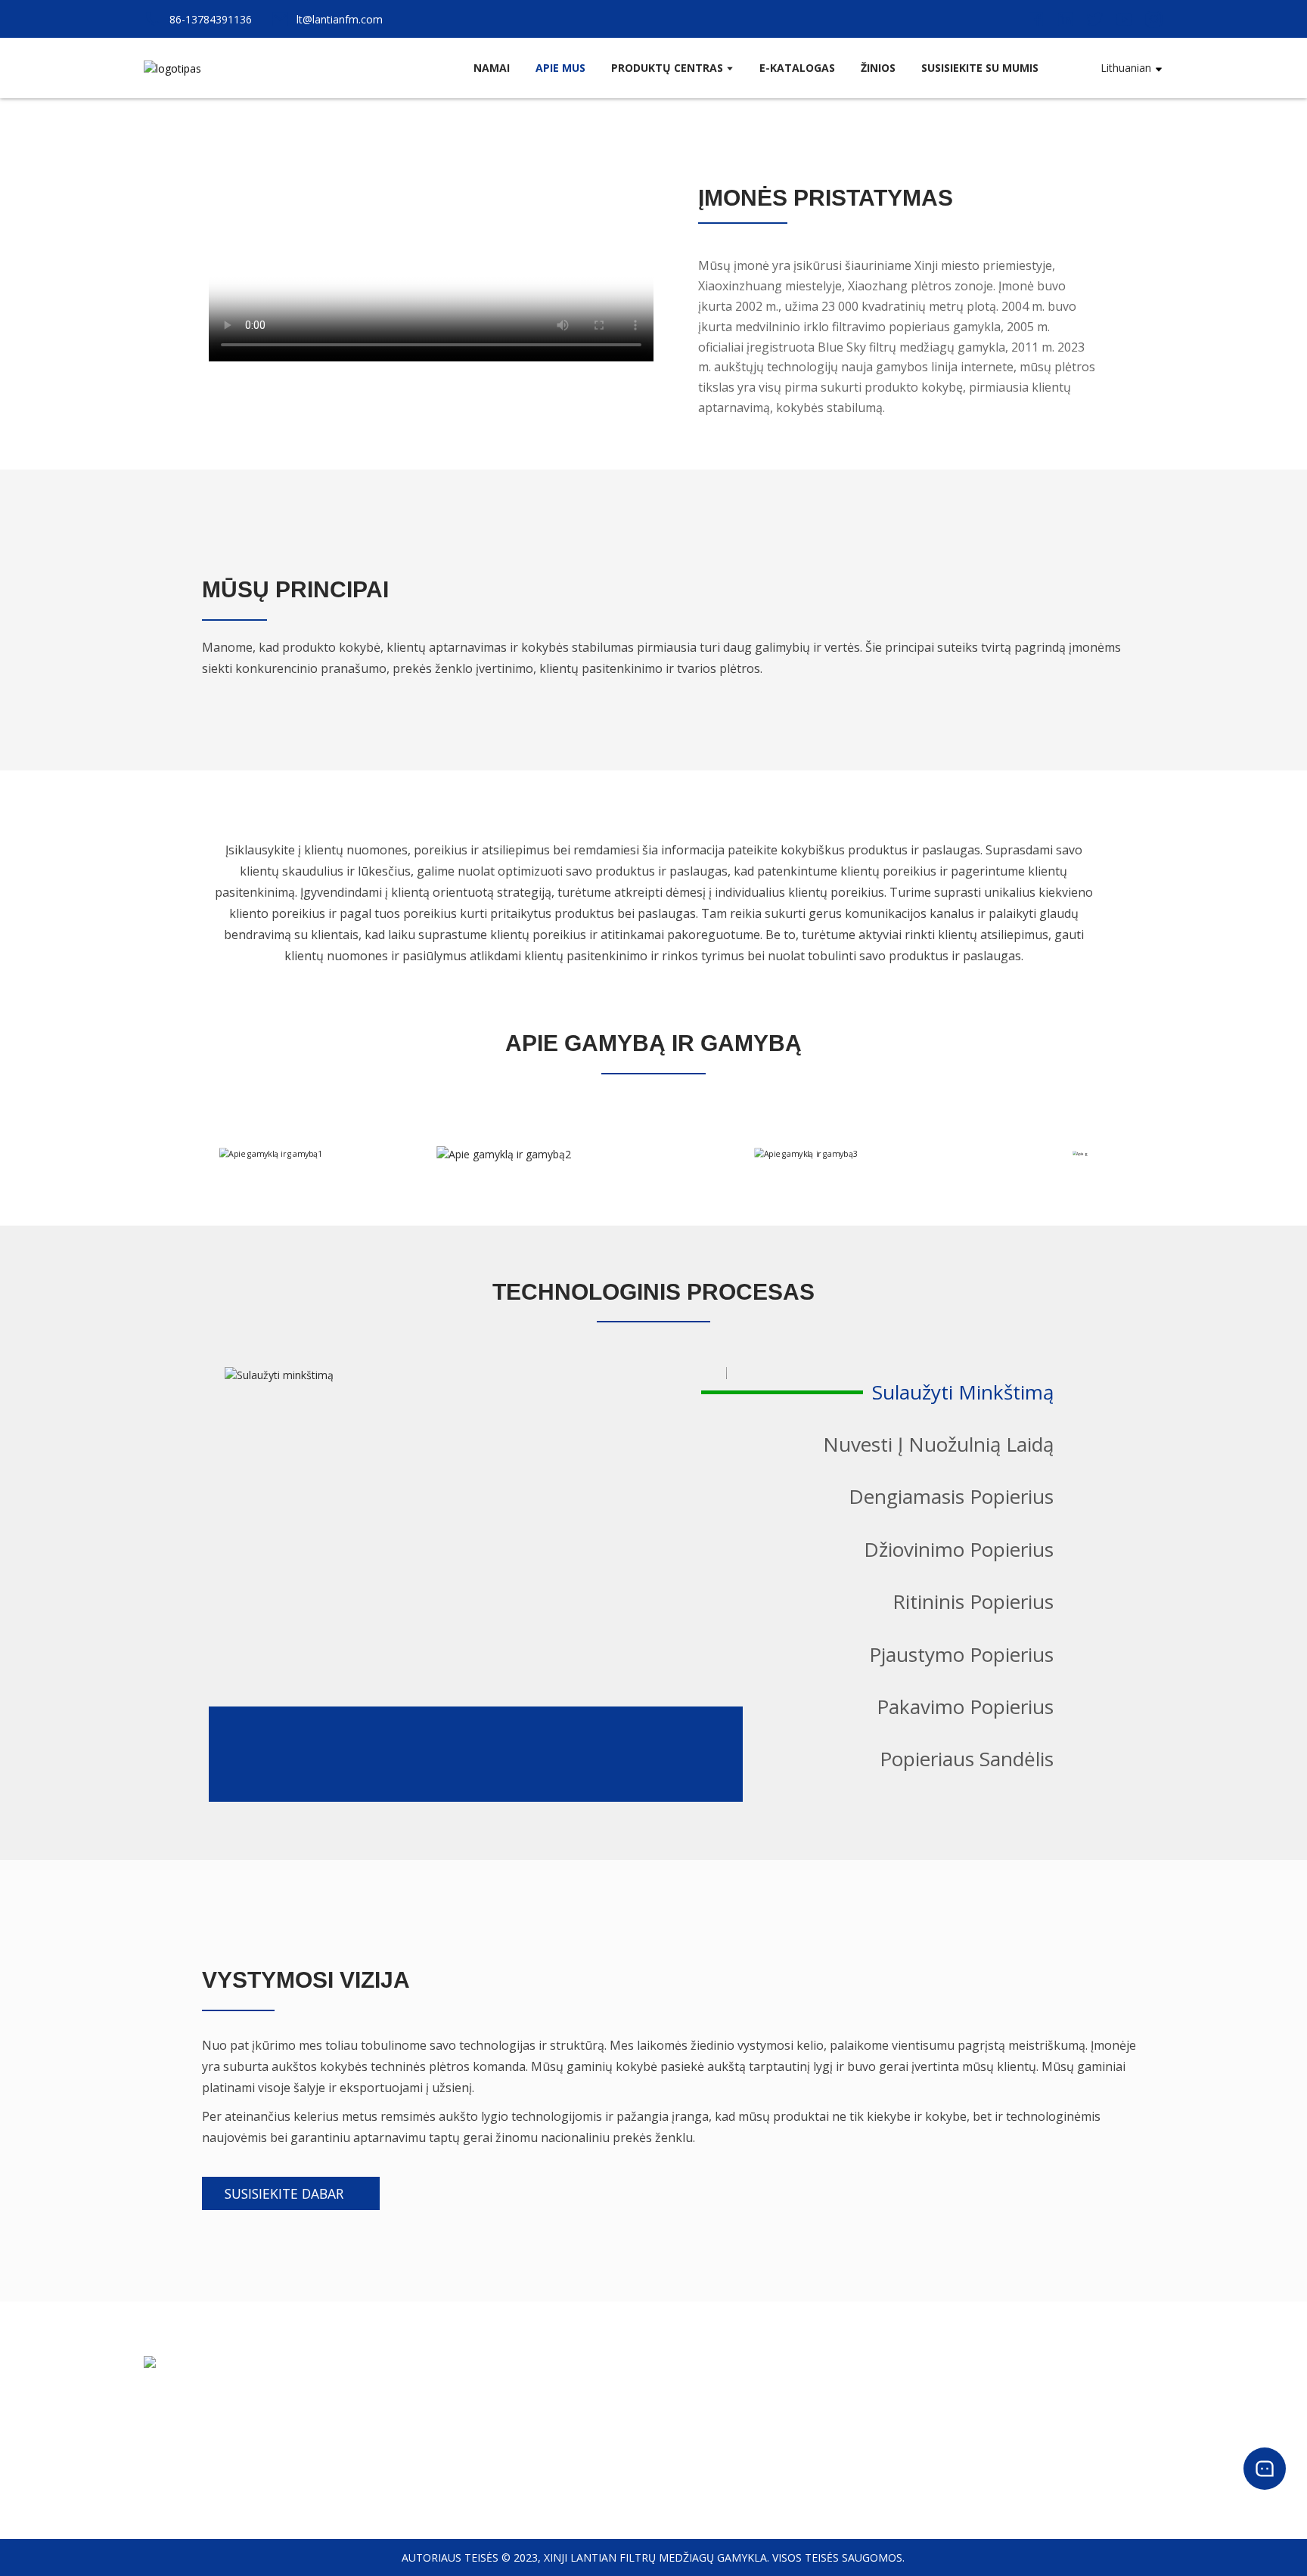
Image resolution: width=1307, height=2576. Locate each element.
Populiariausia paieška (601, 2435)
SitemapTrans (580, 2455)
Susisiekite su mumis (597, 2415)
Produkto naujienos (1109, 2394)
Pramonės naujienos (1111, 2415)
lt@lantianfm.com (191, 2449)
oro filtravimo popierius (842, 2394)
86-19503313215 (185, 2429)
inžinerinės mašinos (831, 2455)
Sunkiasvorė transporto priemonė (867, 2435)
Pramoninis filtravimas (838, 2476)
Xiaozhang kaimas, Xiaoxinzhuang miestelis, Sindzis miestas (290, 2409)
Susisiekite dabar (284, 2193)
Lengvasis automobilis (838, 2415)
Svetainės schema (591, 2476)
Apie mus (569, 2394)
